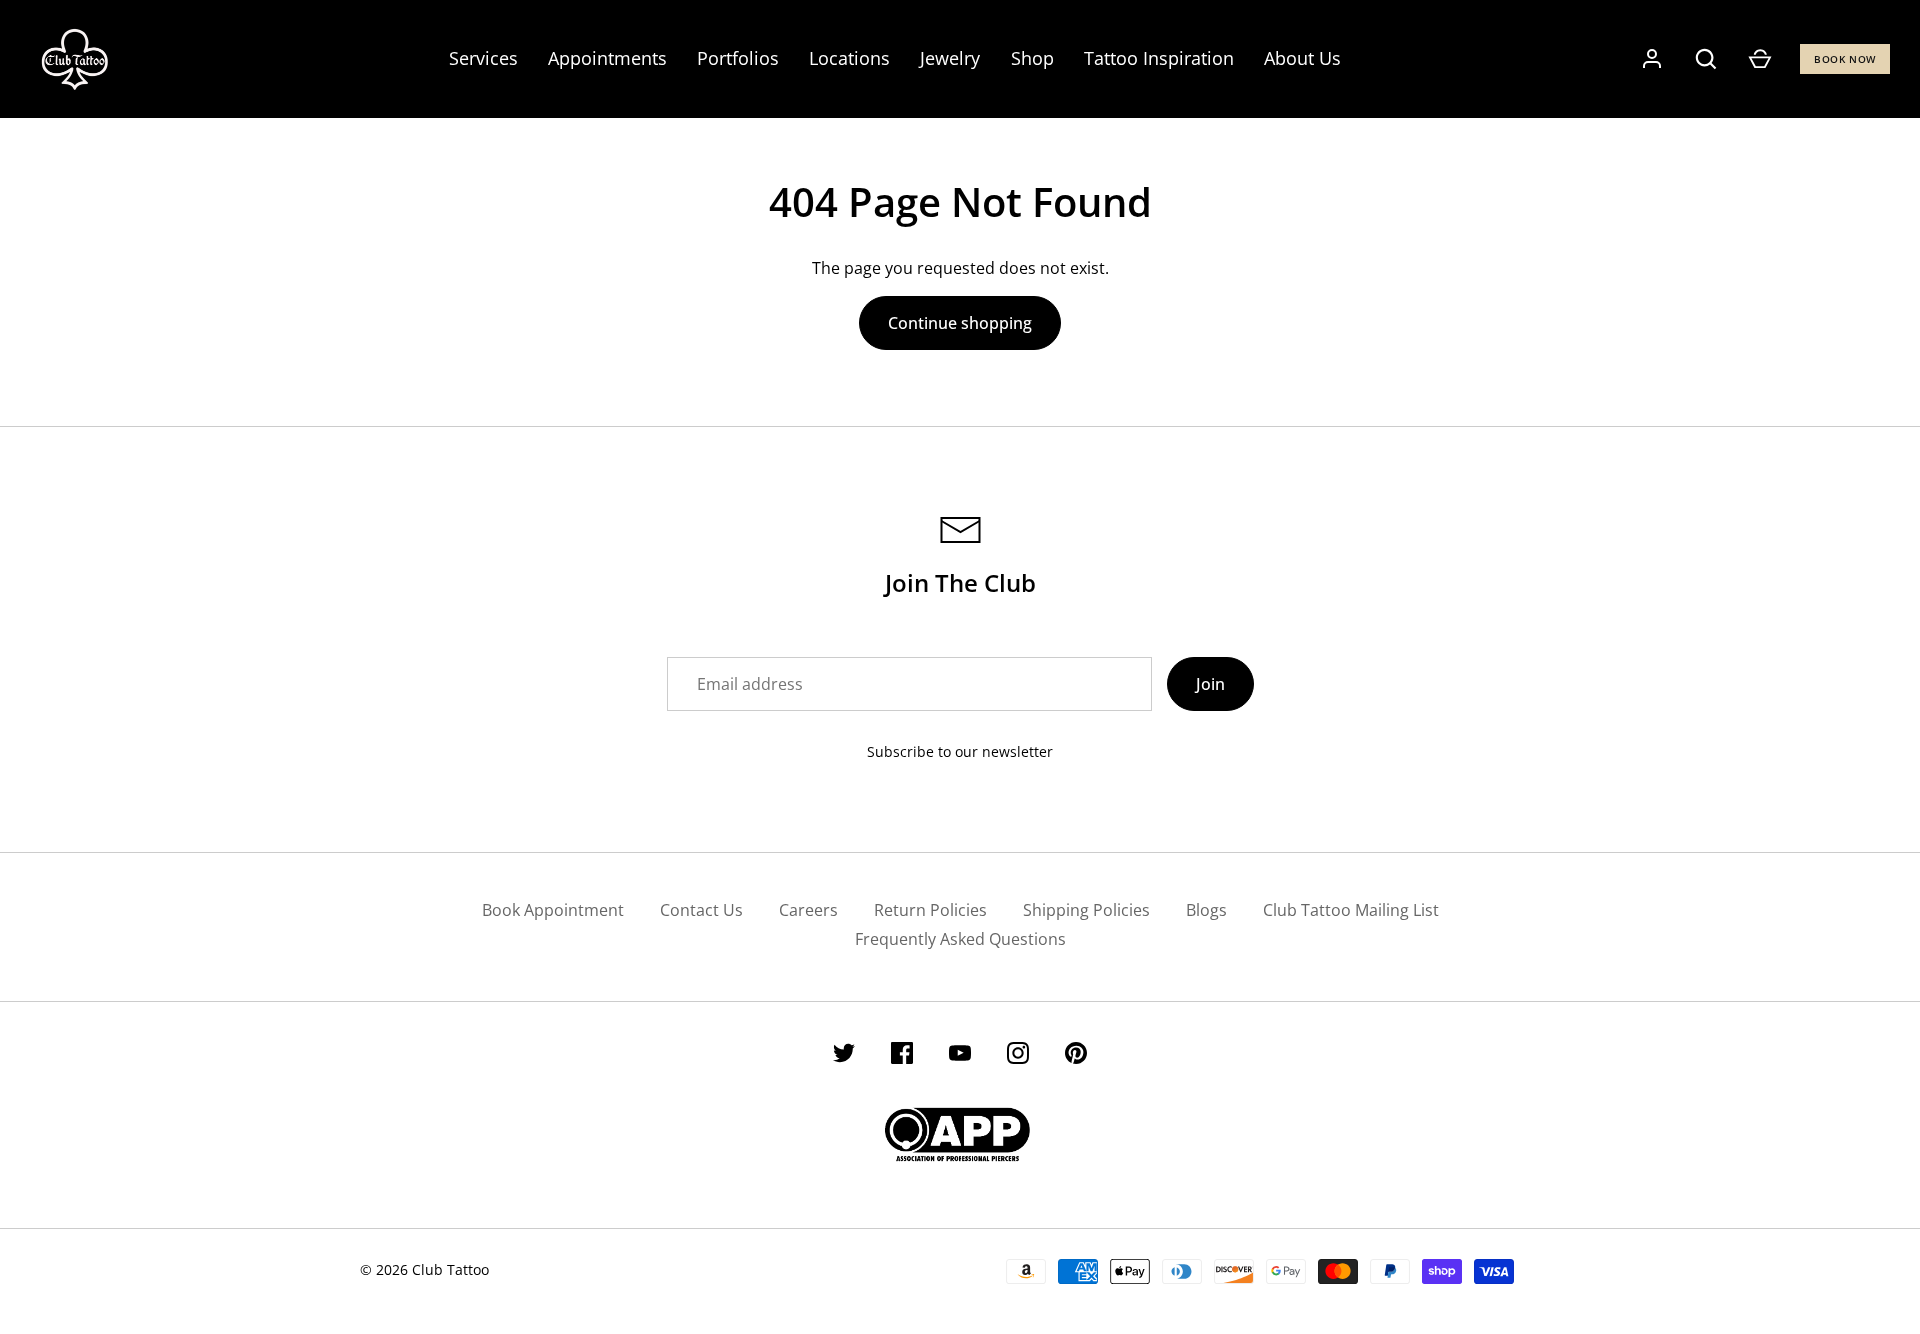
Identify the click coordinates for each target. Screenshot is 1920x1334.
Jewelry (950, 58)
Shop (1032, 58)
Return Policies (930, 910)
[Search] (1706, 59)
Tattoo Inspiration (1159, 58)
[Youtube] (960, 1056)
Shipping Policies (1086, 910)
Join (1210, 684)
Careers (808, 910)
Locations (849, 58)
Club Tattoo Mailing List (1351, 910)
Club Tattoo (450, 1269)
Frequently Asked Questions (960, 939)
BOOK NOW (1845, 59)
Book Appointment (553, 910)
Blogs (1206, 910)
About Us (1302, 58)
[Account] (1652, 59)
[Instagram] (1018, 1056)
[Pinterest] (1076, 1056)
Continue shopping (960, 323)
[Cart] (1760, 59)
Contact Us (701, 910)
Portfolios (738, 58)
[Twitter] (844, 1056)
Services (483, 58)
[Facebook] (902, 1056)
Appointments (607, 58)
